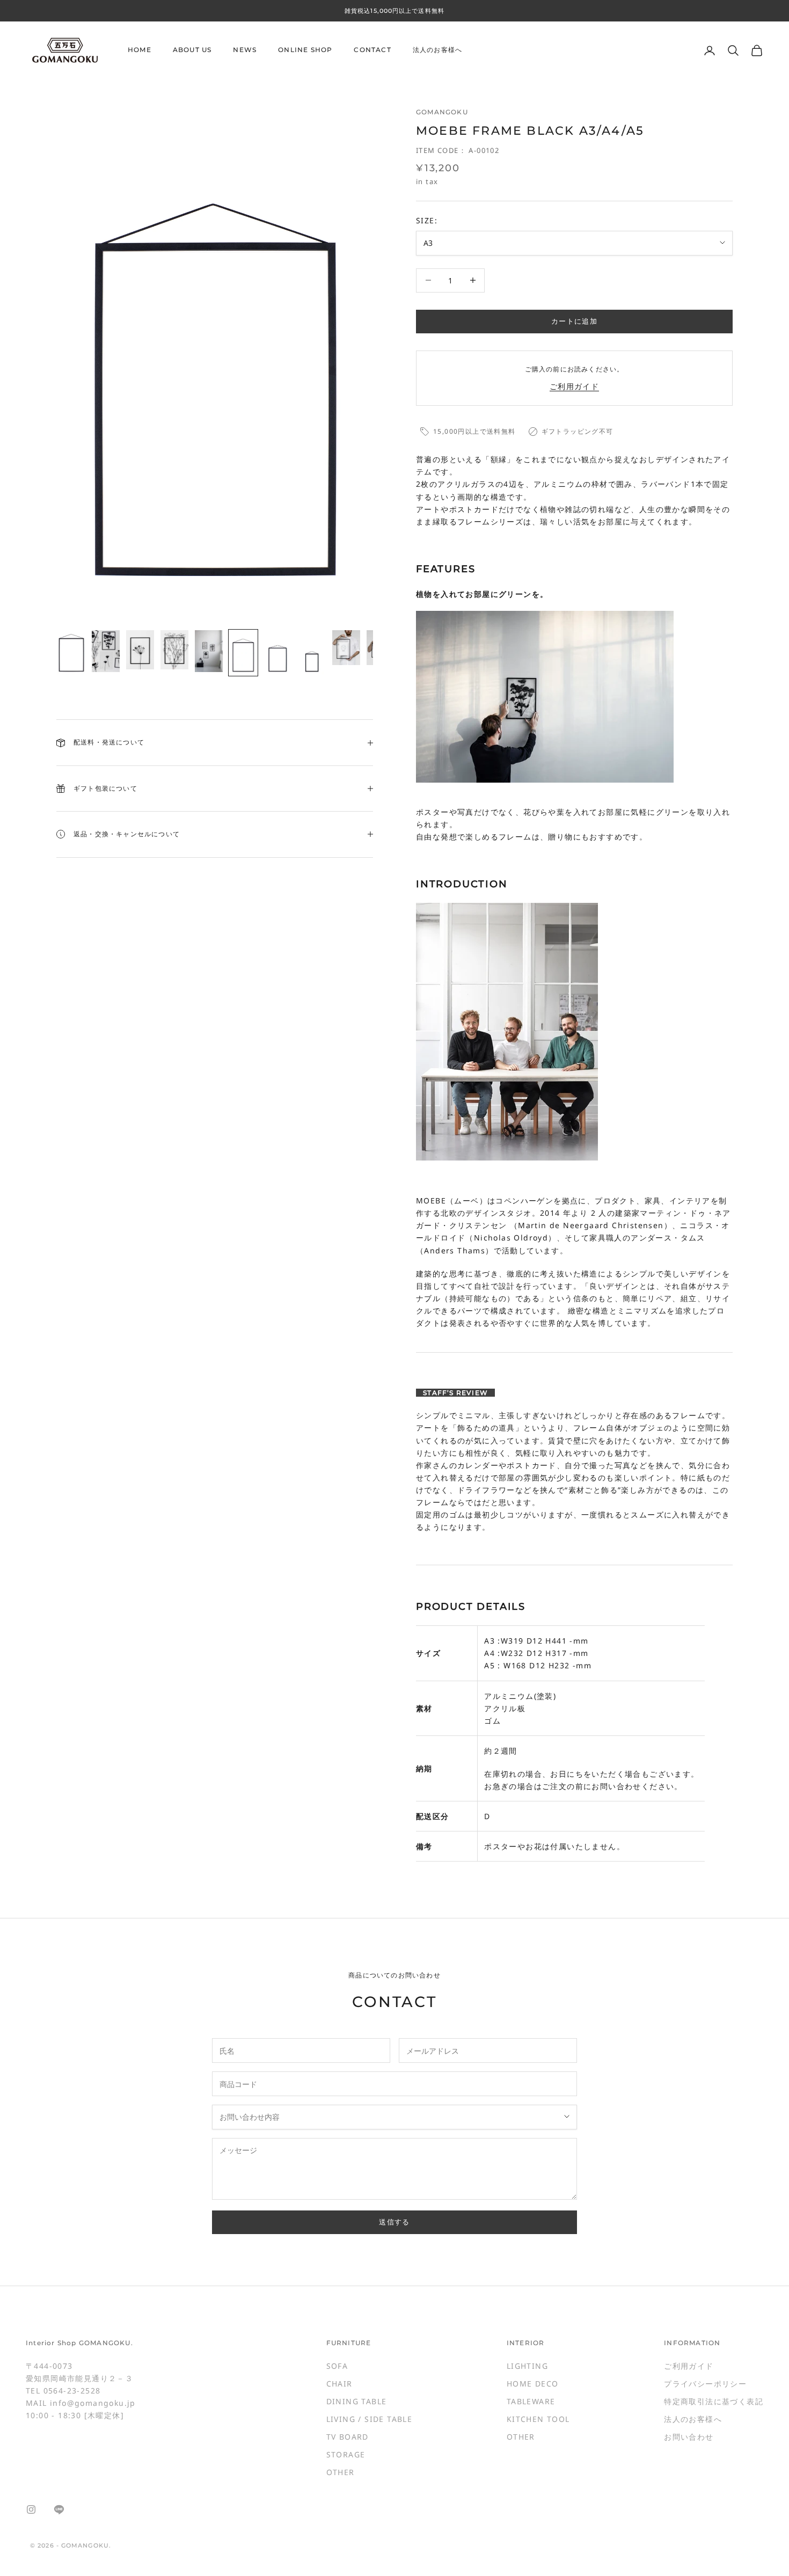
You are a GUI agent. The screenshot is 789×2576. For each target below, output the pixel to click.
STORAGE (346, 2454)
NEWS (245, 50)
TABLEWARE (531, 2401)
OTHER (341, 2472)
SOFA (337, 2366)
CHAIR (339, 2384)
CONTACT (372, 50)
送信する (394, 2222)
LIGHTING (527, 2366)
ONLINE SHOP (305, 50)
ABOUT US (192, 50)
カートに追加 (574, 321)
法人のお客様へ (437, 50)
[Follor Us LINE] (59, 2509)
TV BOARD (348, 2437)
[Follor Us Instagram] (31, 2509)
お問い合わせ (689, 2437)
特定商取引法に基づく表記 (714, 2401)
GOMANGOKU (442, 112)
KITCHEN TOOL (538, 2419)
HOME (140, 50)
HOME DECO (533, 2384)
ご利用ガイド (574, 386)
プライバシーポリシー (705, 2384)
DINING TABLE (357, 2401)
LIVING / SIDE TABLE (370, 2419)
